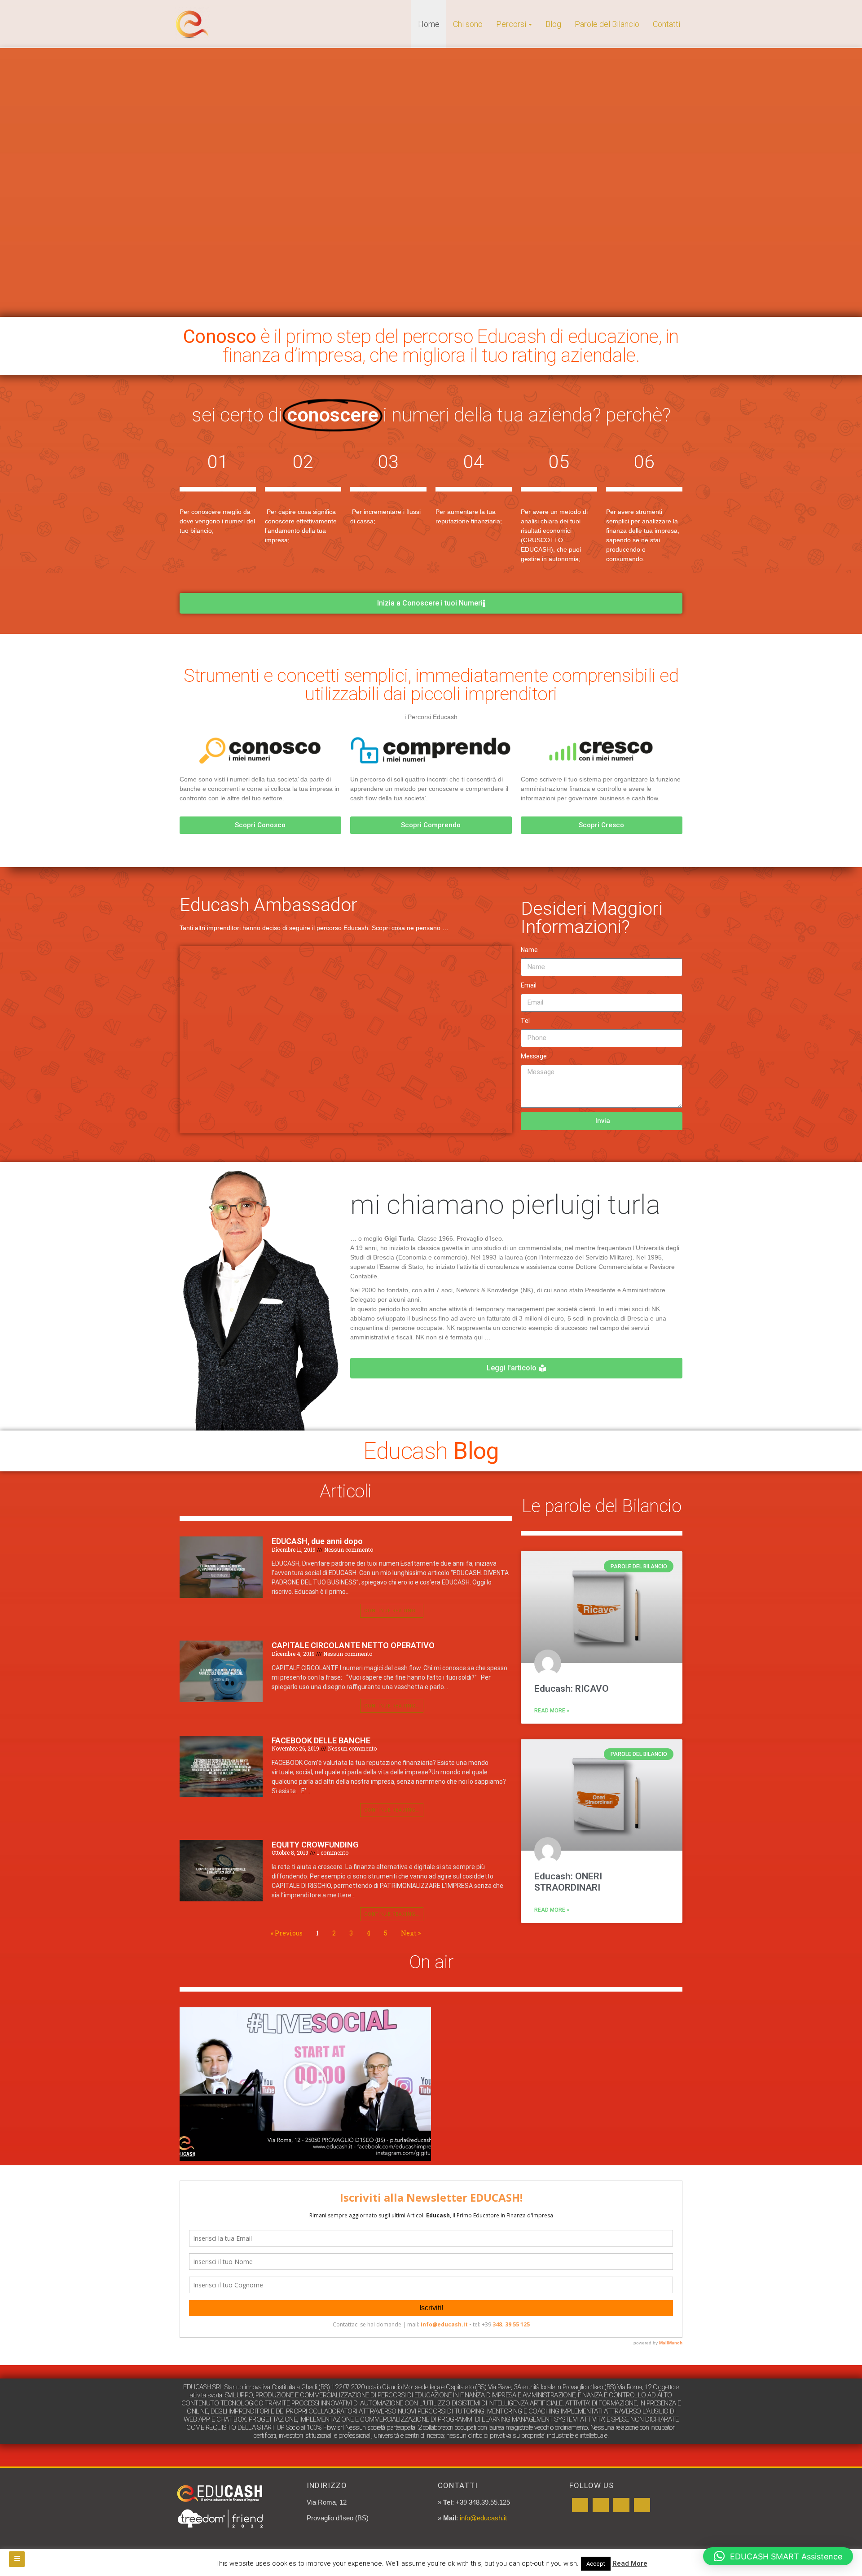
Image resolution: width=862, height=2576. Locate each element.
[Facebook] (580, 2505)
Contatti (666, 24)
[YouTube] (601, 2505)
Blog (553, 24)
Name (529, 950)
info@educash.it (483, 2518)
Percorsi (511, 24)
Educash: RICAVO (572, 1689)
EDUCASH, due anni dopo (317, 1541)
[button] (778, 2556)
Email (529, 985)
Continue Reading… (392, 1611)
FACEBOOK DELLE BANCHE (321, 1740)
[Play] (305, 2084)
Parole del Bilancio (607, 24)
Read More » (552, 1711)
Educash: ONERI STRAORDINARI (568, 1882)
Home (429, 24)
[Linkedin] (621, 2505)
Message (534, 1056)
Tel (525, 1021)
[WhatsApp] (642, 2505)
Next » (411, 1933)
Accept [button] (596, 2564)
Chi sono (468, 24)
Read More (630, 2563)
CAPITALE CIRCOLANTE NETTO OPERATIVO (353, 1645)
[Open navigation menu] (17, 2559)
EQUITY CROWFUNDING (315, 1845)
